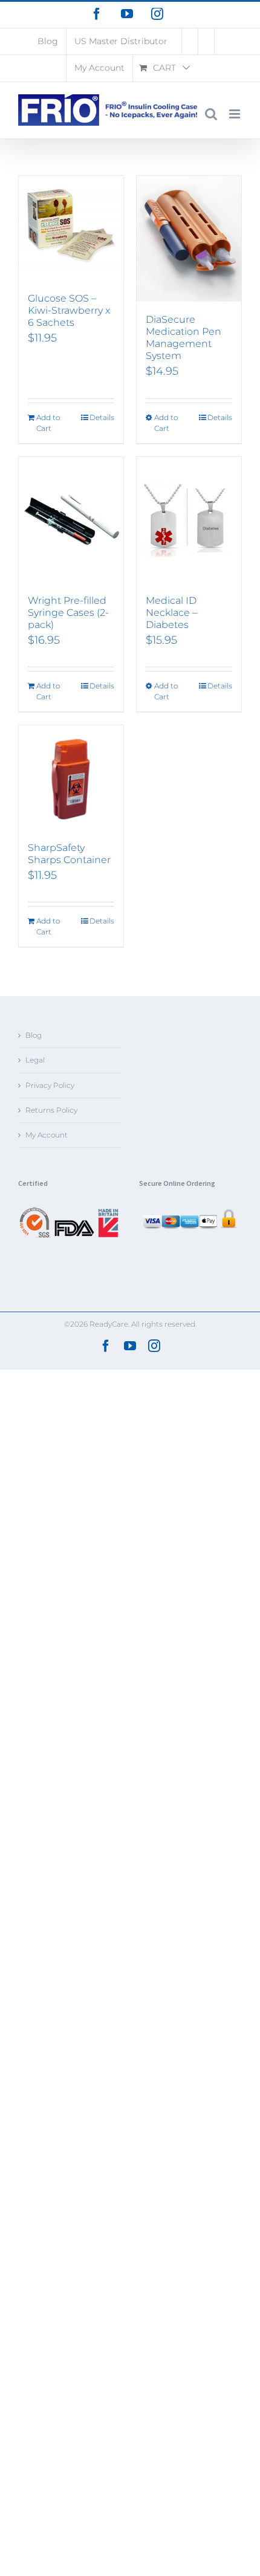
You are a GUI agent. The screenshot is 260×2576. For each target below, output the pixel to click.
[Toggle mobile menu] (236, 114)
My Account (47, 1135)
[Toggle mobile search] (211, 114)
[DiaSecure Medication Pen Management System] (189, 239)
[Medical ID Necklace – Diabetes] (189, 520)
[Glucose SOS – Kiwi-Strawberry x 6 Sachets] (71, 228)
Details (102, 417)
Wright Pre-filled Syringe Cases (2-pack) (68, 613)
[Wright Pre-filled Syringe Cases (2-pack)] (71, 520)
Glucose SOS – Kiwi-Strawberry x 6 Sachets (69, 310)
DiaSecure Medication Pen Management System (184, 338)
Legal (35, 1060)
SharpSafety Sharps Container (69, 854)
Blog (34, 1035)
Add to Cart (48, 423)
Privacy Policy (50, 1085)
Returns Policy (51, 1110)
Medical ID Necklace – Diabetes (171, 613)
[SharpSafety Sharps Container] (71, 778)
